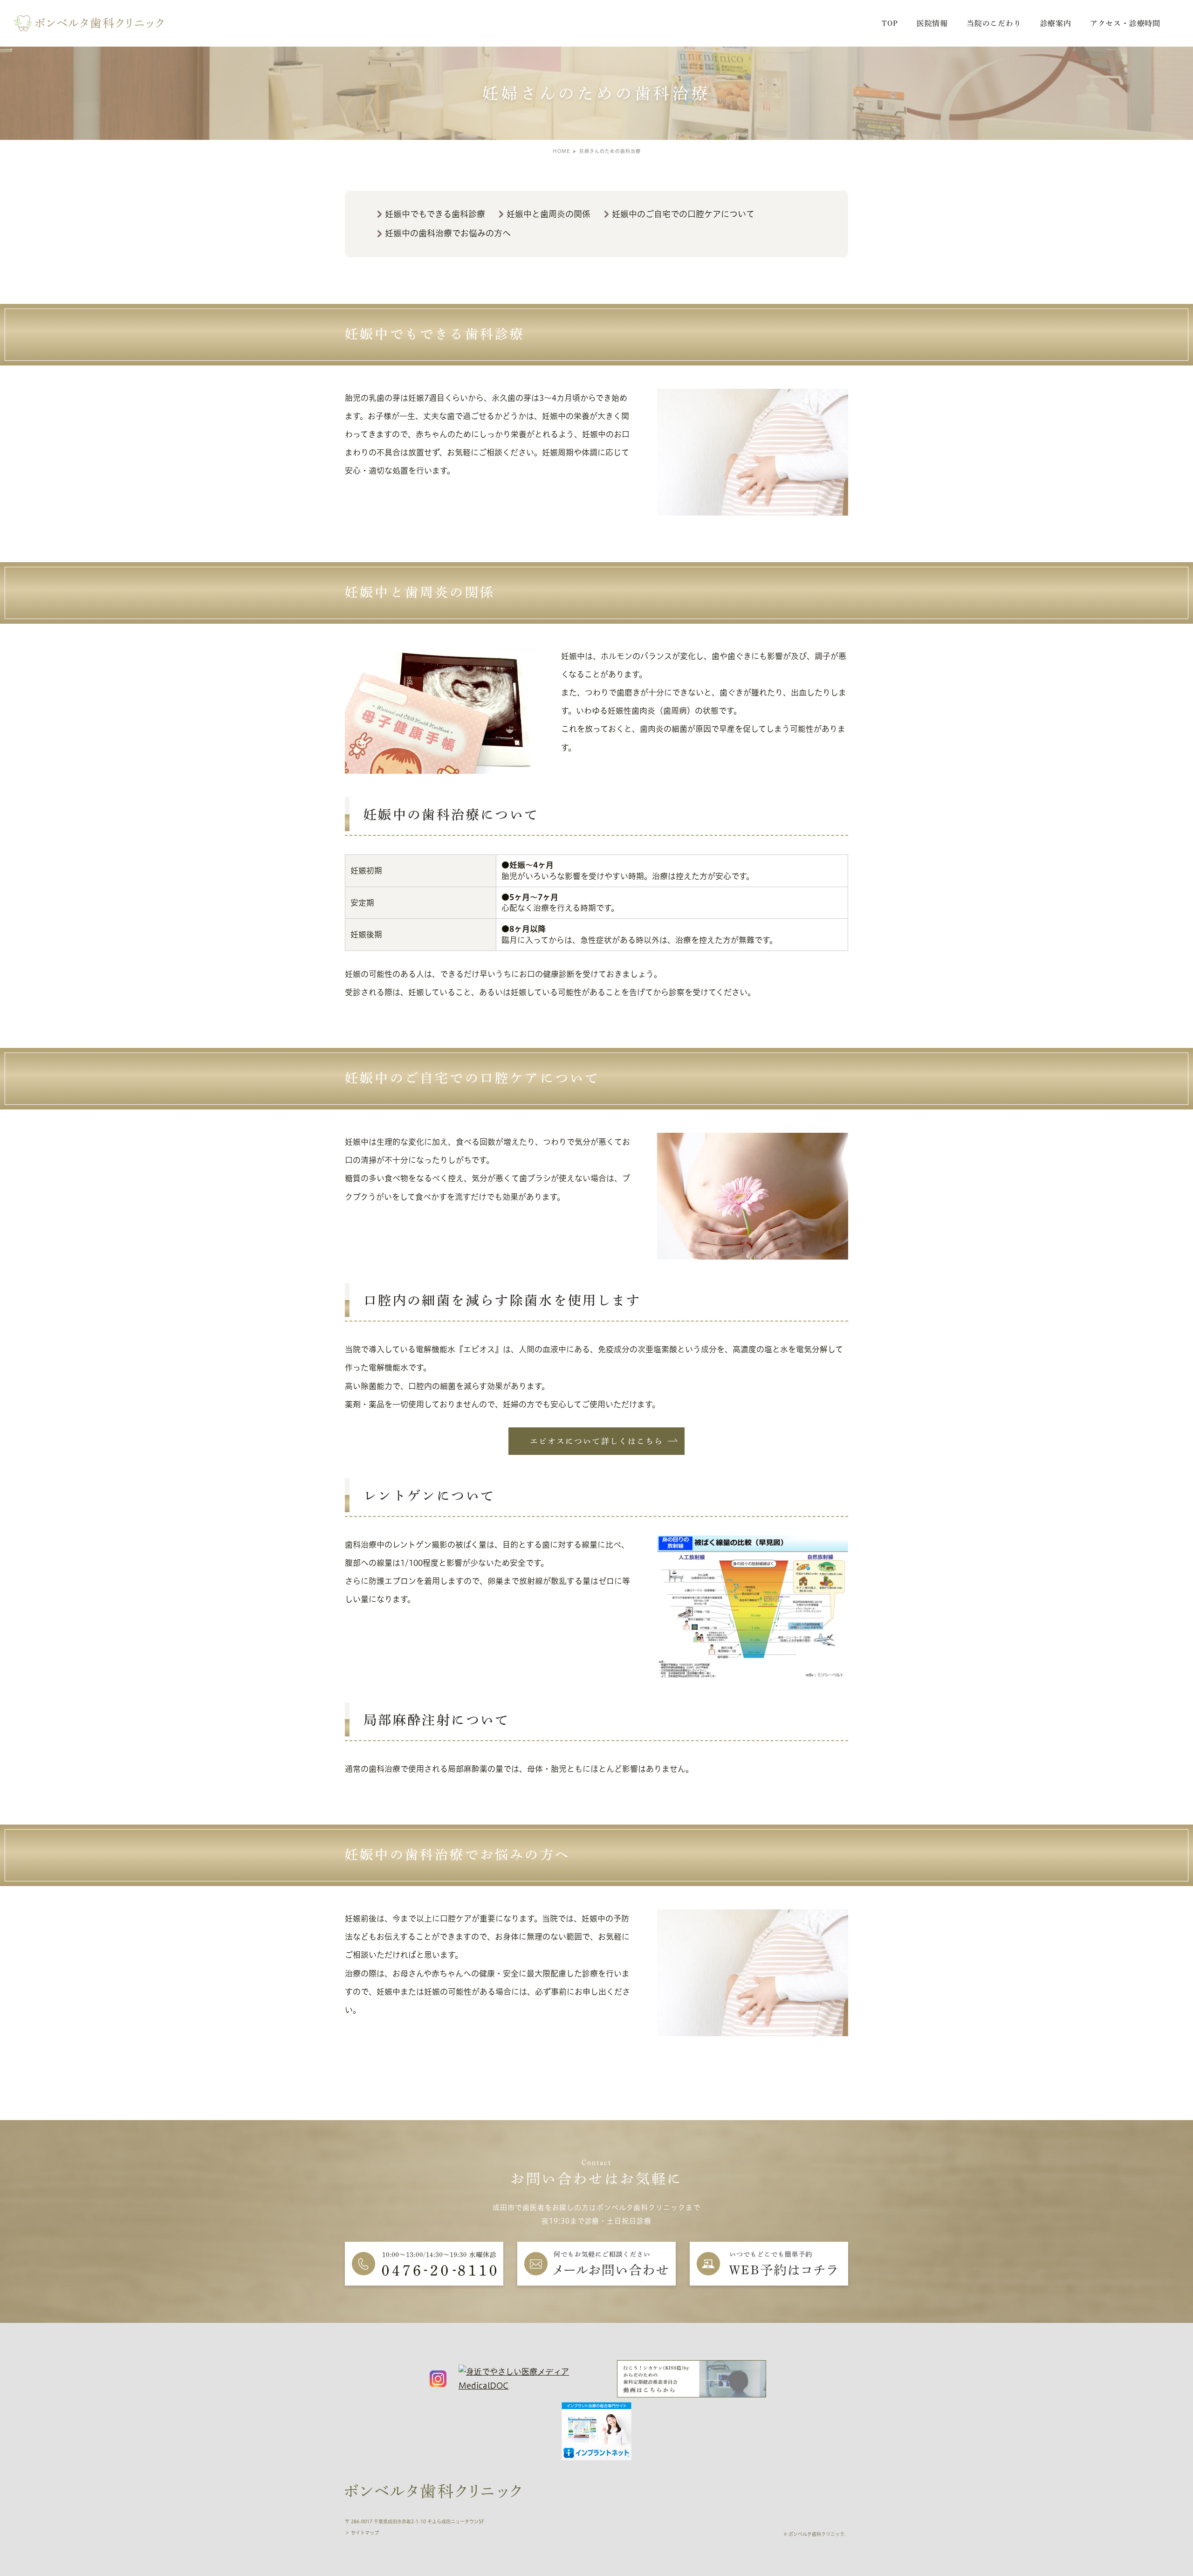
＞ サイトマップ (362, 2533)
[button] (596, 1441)
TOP (890, 23)
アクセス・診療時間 (1125, 23)
